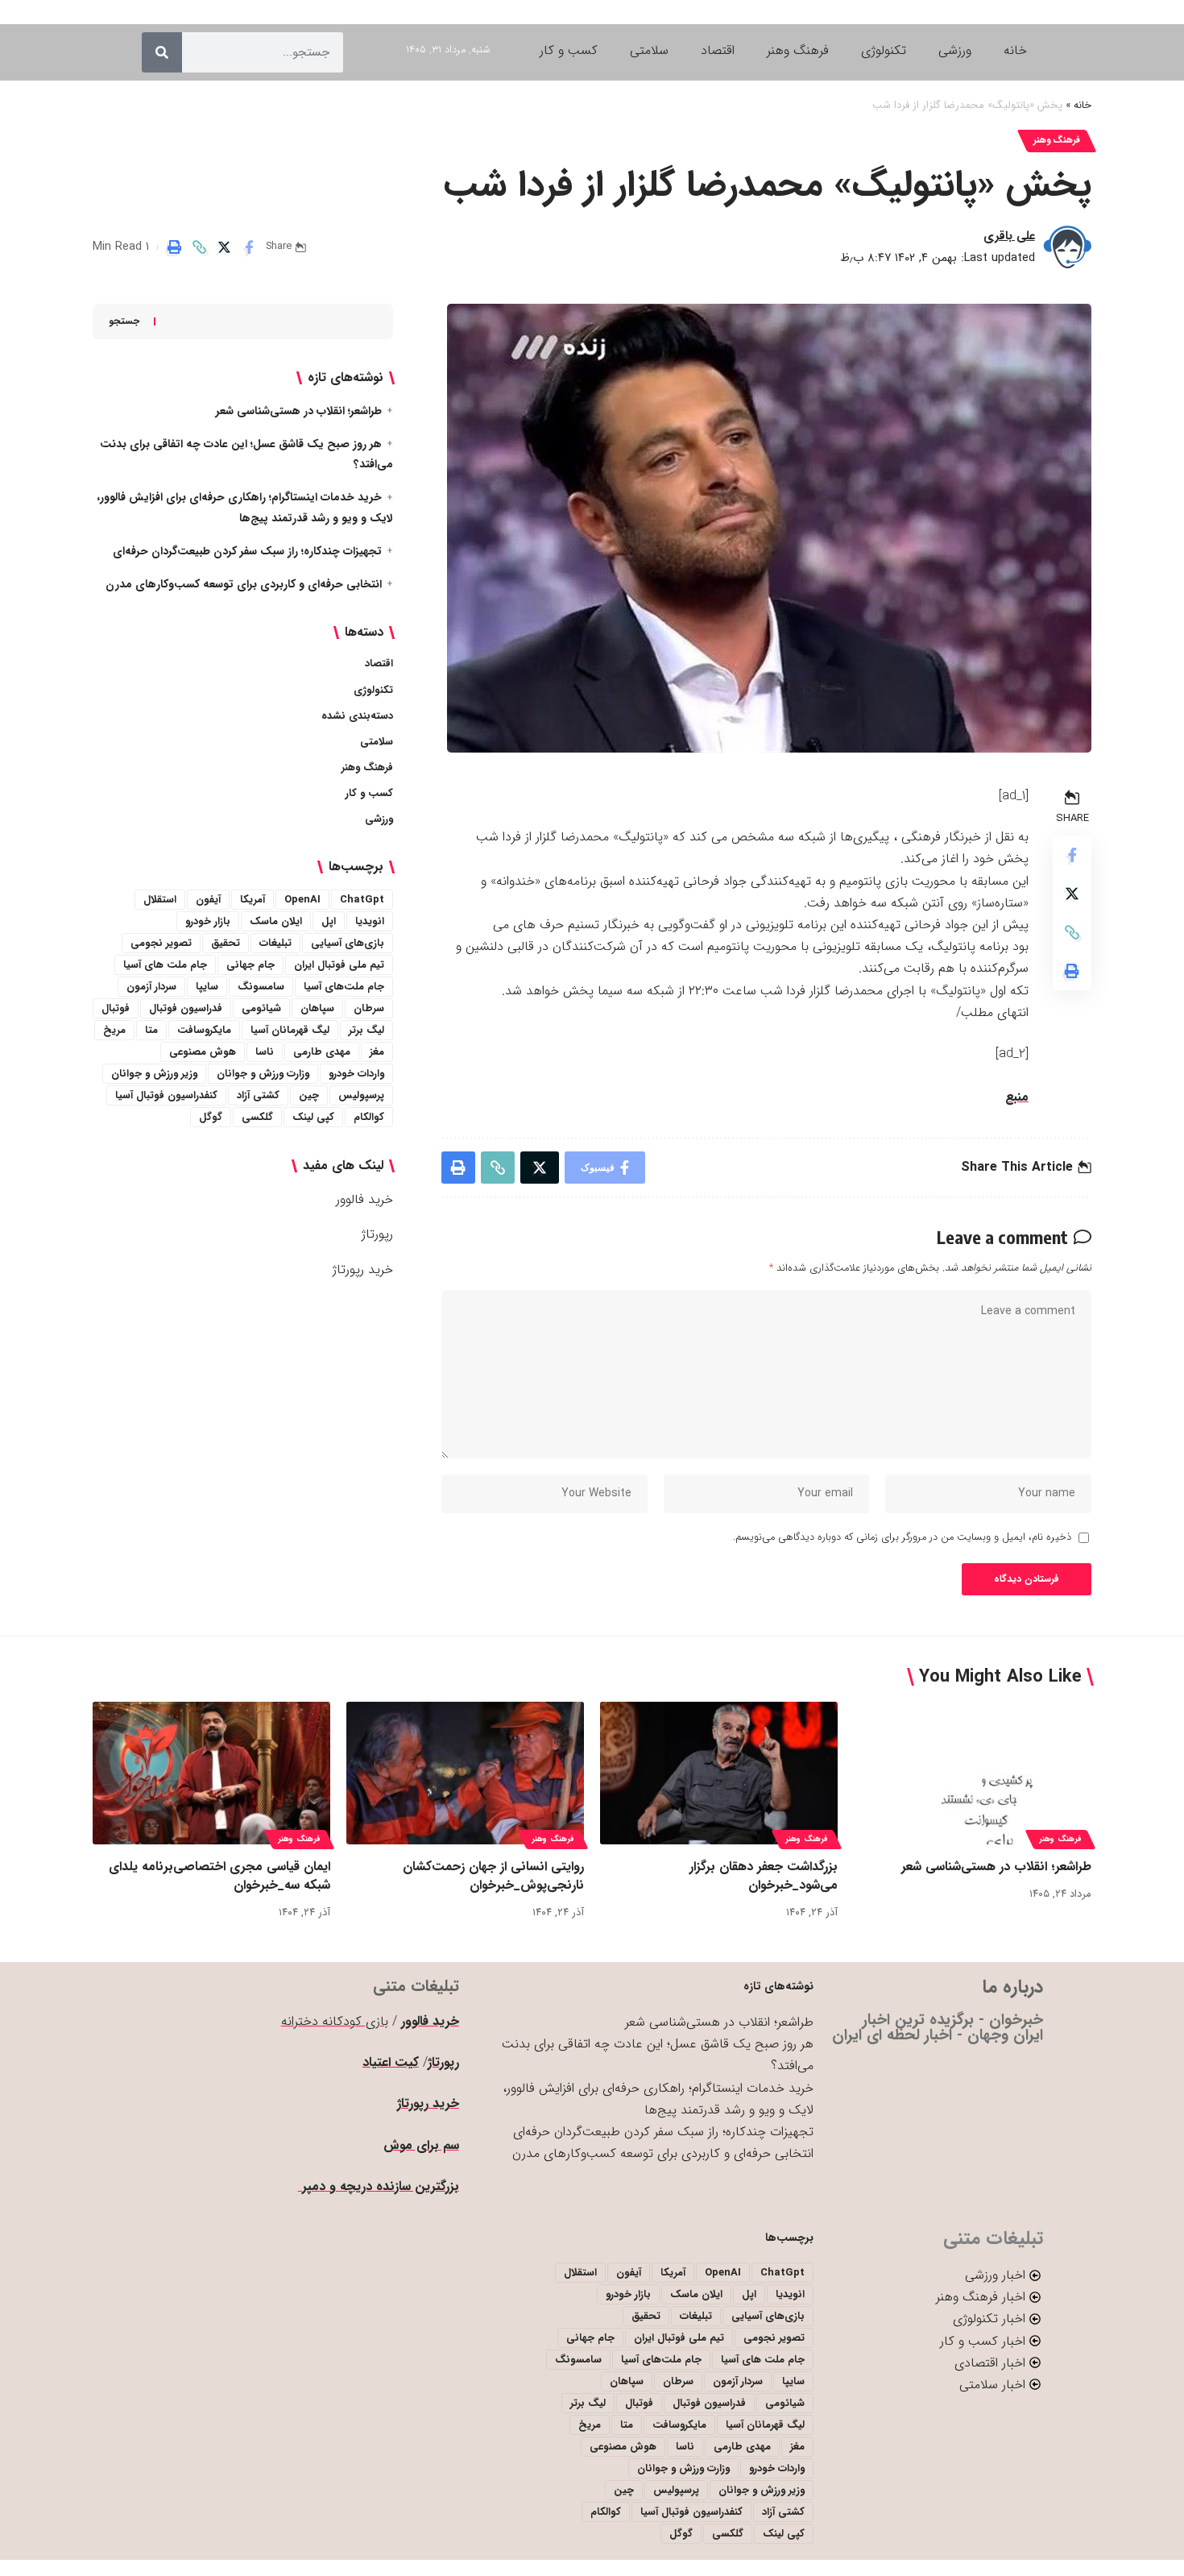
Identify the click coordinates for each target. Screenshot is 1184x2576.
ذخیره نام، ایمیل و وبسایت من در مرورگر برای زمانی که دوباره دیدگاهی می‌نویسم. (902, 1537)
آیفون (208, 900)
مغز (377, 1052)
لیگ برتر (366, 1030)
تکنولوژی (373, 690)
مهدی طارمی (322, 1052)
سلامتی (377, 742)
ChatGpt (362, 900)
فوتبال (116, 1008)
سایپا (207, 987)
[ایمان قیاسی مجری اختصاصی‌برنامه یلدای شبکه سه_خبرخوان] (211, 1773)
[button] (199, 247)
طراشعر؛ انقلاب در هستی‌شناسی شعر (299, 411)
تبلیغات (275, 943)
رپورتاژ (377, 1234)
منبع (1017, 1097)
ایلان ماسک (276, 921)
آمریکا (253, 900)
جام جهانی (250, 965)
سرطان (369, 1008)
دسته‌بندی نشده (357, 716)
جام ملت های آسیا (165, 965)
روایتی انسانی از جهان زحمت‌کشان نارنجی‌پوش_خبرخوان (493, 1876)
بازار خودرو (208, 921)
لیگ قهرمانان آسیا (290, 1030)
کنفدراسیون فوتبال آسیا (166, 1095)
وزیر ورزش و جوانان (154, 1074)
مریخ (114, 1030)
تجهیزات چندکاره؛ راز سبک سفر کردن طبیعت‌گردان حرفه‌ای (247, 551)
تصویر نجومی (161, 943)
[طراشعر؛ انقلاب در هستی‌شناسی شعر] (973, 1773)
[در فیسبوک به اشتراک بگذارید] (249, 247)
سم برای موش (421, 2145)
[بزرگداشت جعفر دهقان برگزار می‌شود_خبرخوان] (719, 1773)
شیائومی (261, 1008)
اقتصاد (379, 664)
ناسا (265, 1052)
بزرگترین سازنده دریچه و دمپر (379, 2186)
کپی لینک (313, 1117)
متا (151, 1030)
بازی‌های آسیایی (348, 943)
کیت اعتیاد (391, 2062)
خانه (1083, 106)
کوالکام (369, 1117)
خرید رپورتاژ (363, 1269)
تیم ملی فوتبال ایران (339, 965)
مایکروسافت (204, 1030)
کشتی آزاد (258, 1095)
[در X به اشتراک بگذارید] (224, 247)
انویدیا (370, 921)
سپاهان (317, 1008)
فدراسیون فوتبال (186, 1008)
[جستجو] (162, 52)
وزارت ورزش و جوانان (263, 1074)
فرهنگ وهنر (1057, 140)
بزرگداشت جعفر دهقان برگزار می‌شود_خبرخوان (764, 1876)
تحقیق (226, 943)
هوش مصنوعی (203, 1052)
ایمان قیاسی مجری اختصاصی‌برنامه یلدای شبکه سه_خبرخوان (219, 1876)
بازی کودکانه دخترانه (335, 2021)
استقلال (160, 900)
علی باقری (1009, 236)
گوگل (211, 1117)
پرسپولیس (361, 1095)
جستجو (124, 321)
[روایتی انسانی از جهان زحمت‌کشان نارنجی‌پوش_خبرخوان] (465, 1773)
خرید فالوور (364, 1199)
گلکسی (257, 1117)
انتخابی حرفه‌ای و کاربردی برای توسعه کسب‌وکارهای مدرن (244, 584)
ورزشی (379, 819)
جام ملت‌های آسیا (344, 987)
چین (309, 1095)
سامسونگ (261, 987)
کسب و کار (369, 793)
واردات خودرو (356, 1074)
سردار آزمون (151, 987)
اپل (329, 921)
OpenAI (302, 900)
